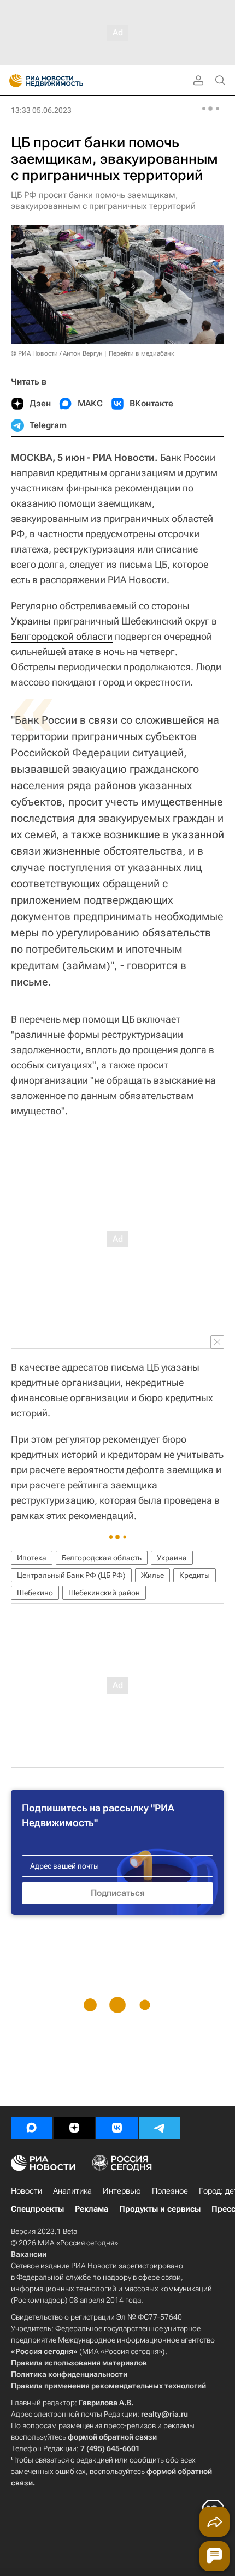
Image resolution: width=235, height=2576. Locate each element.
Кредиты (195, 1575)
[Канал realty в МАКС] (32, 2128)
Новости (27, 2191)
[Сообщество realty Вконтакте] (117, 2128)
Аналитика (72, 2191)
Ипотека (32, 1558)
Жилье (152, 1575)
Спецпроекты (37, 2209)
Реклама (92, 2209)
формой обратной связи (112, 2437)
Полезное (170, 2191)
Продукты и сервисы (160, 2209)
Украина (172, 1558)
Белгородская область (102, 1558)
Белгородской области (62, 636)
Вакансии (29, 2254)
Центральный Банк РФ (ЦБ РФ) (71, 1575)
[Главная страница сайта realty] (66, 81)
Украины (31, 621)
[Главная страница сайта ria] (12, 81)
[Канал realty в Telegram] (160, 2128)
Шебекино (35, 1593)
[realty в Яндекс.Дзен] (74, 2128)
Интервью (122, 2191)
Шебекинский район (104, 1593)
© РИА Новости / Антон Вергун (57, 353)
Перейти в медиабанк (142, 353)
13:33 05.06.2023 (41, 110)
